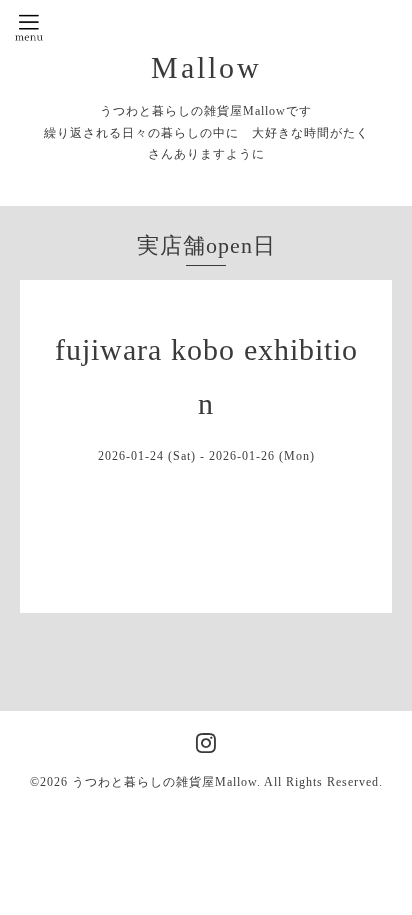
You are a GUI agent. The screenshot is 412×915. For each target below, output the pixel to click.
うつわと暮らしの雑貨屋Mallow (164, 782)
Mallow (206, 67)
